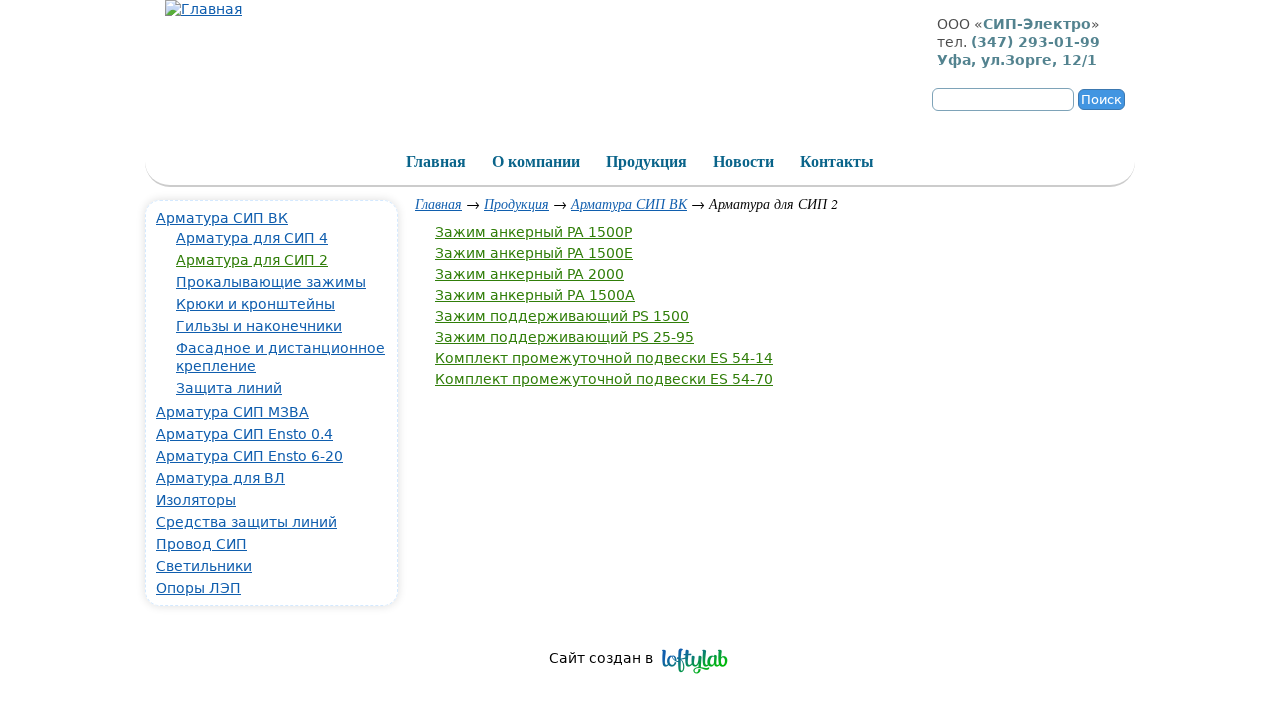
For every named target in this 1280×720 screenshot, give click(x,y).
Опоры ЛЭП (198, 588)
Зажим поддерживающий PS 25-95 (564, 337)
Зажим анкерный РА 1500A (535, 295)
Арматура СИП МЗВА (232, 412)
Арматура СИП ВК (629, 203)
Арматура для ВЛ (220, 478)
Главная (438, 203)
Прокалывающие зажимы (271, 282)
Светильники (204, 566)
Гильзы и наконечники (259, 326)
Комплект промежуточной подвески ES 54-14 (604, 358)
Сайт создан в (601, 658)
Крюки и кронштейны (255, 304)
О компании (536, 161)
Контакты (837, 161)
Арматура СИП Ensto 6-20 (249, 456)
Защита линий (229, 388)
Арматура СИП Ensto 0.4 (244, 434)
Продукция (516, 203)
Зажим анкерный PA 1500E (534, 253)
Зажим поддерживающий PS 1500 (562, 316)
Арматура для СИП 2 (252, 260)
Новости (743, 161)
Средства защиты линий (246, 522)
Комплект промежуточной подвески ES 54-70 (604, 379)
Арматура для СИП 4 (252, 238)
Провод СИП (201, 544)
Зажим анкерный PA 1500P (533, 232)
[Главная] (203, 9)
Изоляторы (196, 500)
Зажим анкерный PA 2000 (529, 274)
